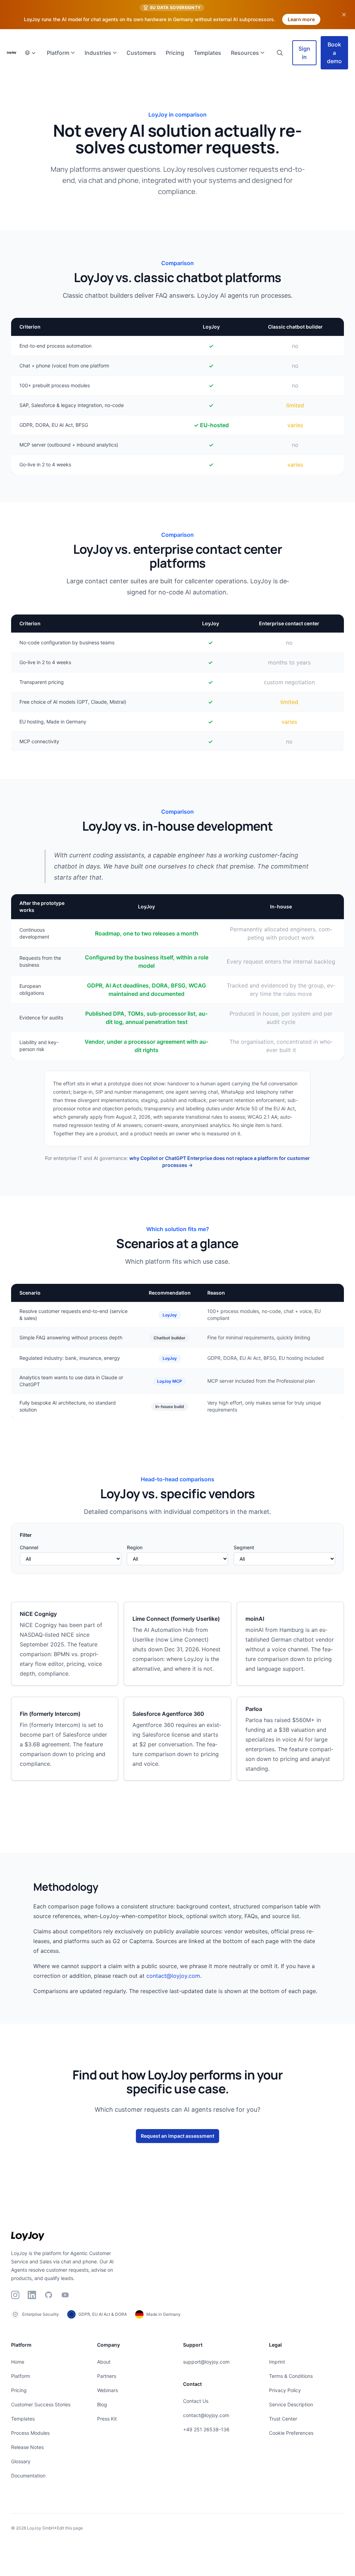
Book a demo (334, 53)
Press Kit (107, 2419)
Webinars (107, 2390)
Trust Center (283, 2419)
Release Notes (27, 2447)
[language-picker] (30, 53)
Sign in (304, 53)
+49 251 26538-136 (206, 2429)
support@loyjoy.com (206, 2362)
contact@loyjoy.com (173, 1976)
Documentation (28, 2476)
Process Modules (30, 2433)
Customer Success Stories (41, 2404)
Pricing (19, 2390)
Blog (102, 2404)
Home (18, 2362)
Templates (23, 2419)
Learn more (301, 19)
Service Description (291, 2404)
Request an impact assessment (177, 2136)
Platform (21, 2376)
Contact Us (196, 2401)
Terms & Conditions (291, 2376)
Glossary (21, 2461)
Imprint (277, 2362)
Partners (107, 2376)
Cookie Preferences (291, 2433)
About (104, 2362)
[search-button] (280, 53)
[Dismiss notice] (344, 15)
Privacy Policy (285, 2390)
